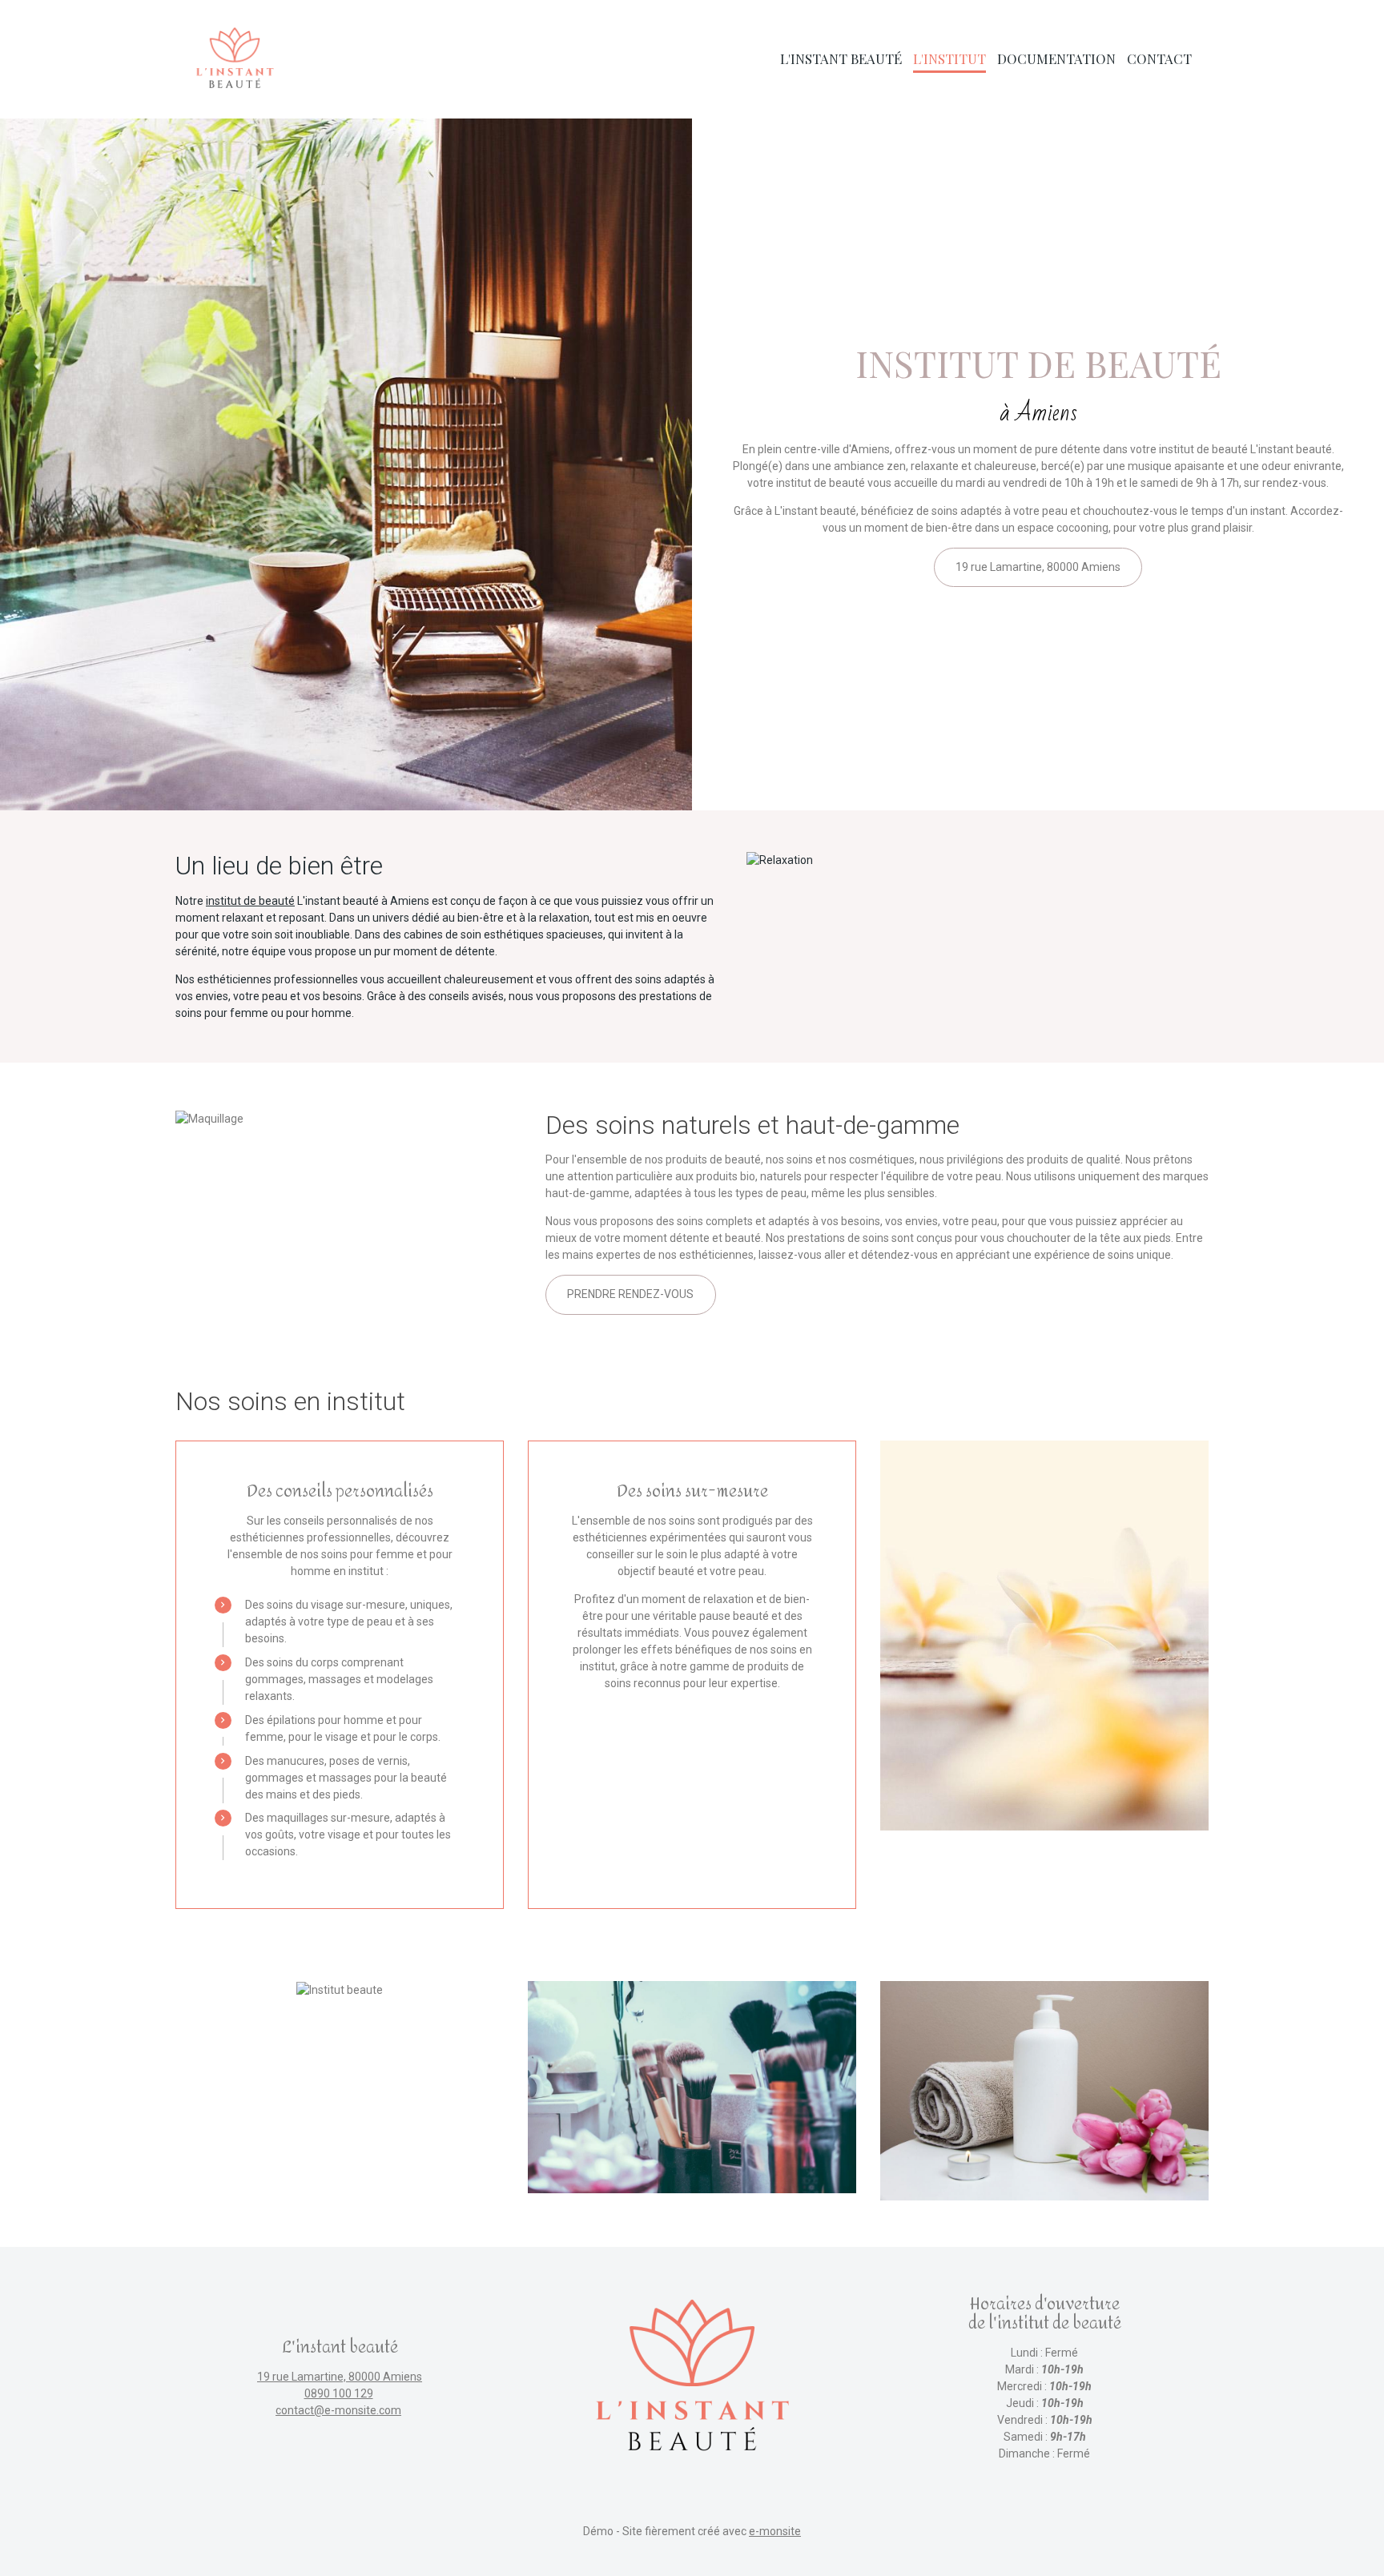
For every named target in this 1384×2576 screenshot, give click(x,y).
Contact (1159, 58)
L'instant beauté (841, 58)
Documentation (1056, 58)
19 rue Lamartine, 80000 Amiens (1038, 567)
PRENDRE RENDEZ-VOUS (630, 1294)
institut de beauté (250, 901)
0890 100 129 (339, 2393)
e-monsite (775, 2531)
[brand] (237, 59)
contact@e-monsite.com (338, 2410)
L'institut (949, 58)
